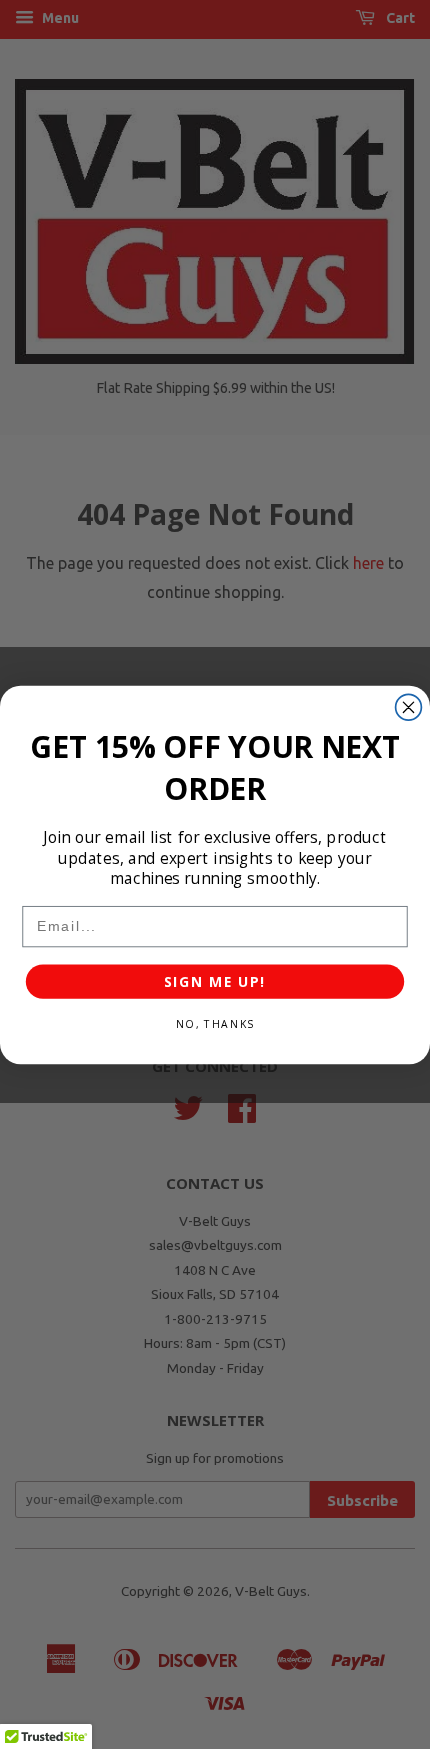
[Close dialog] (409, 707)
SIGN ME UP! (215, 981)
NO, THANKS (215, 1023)
